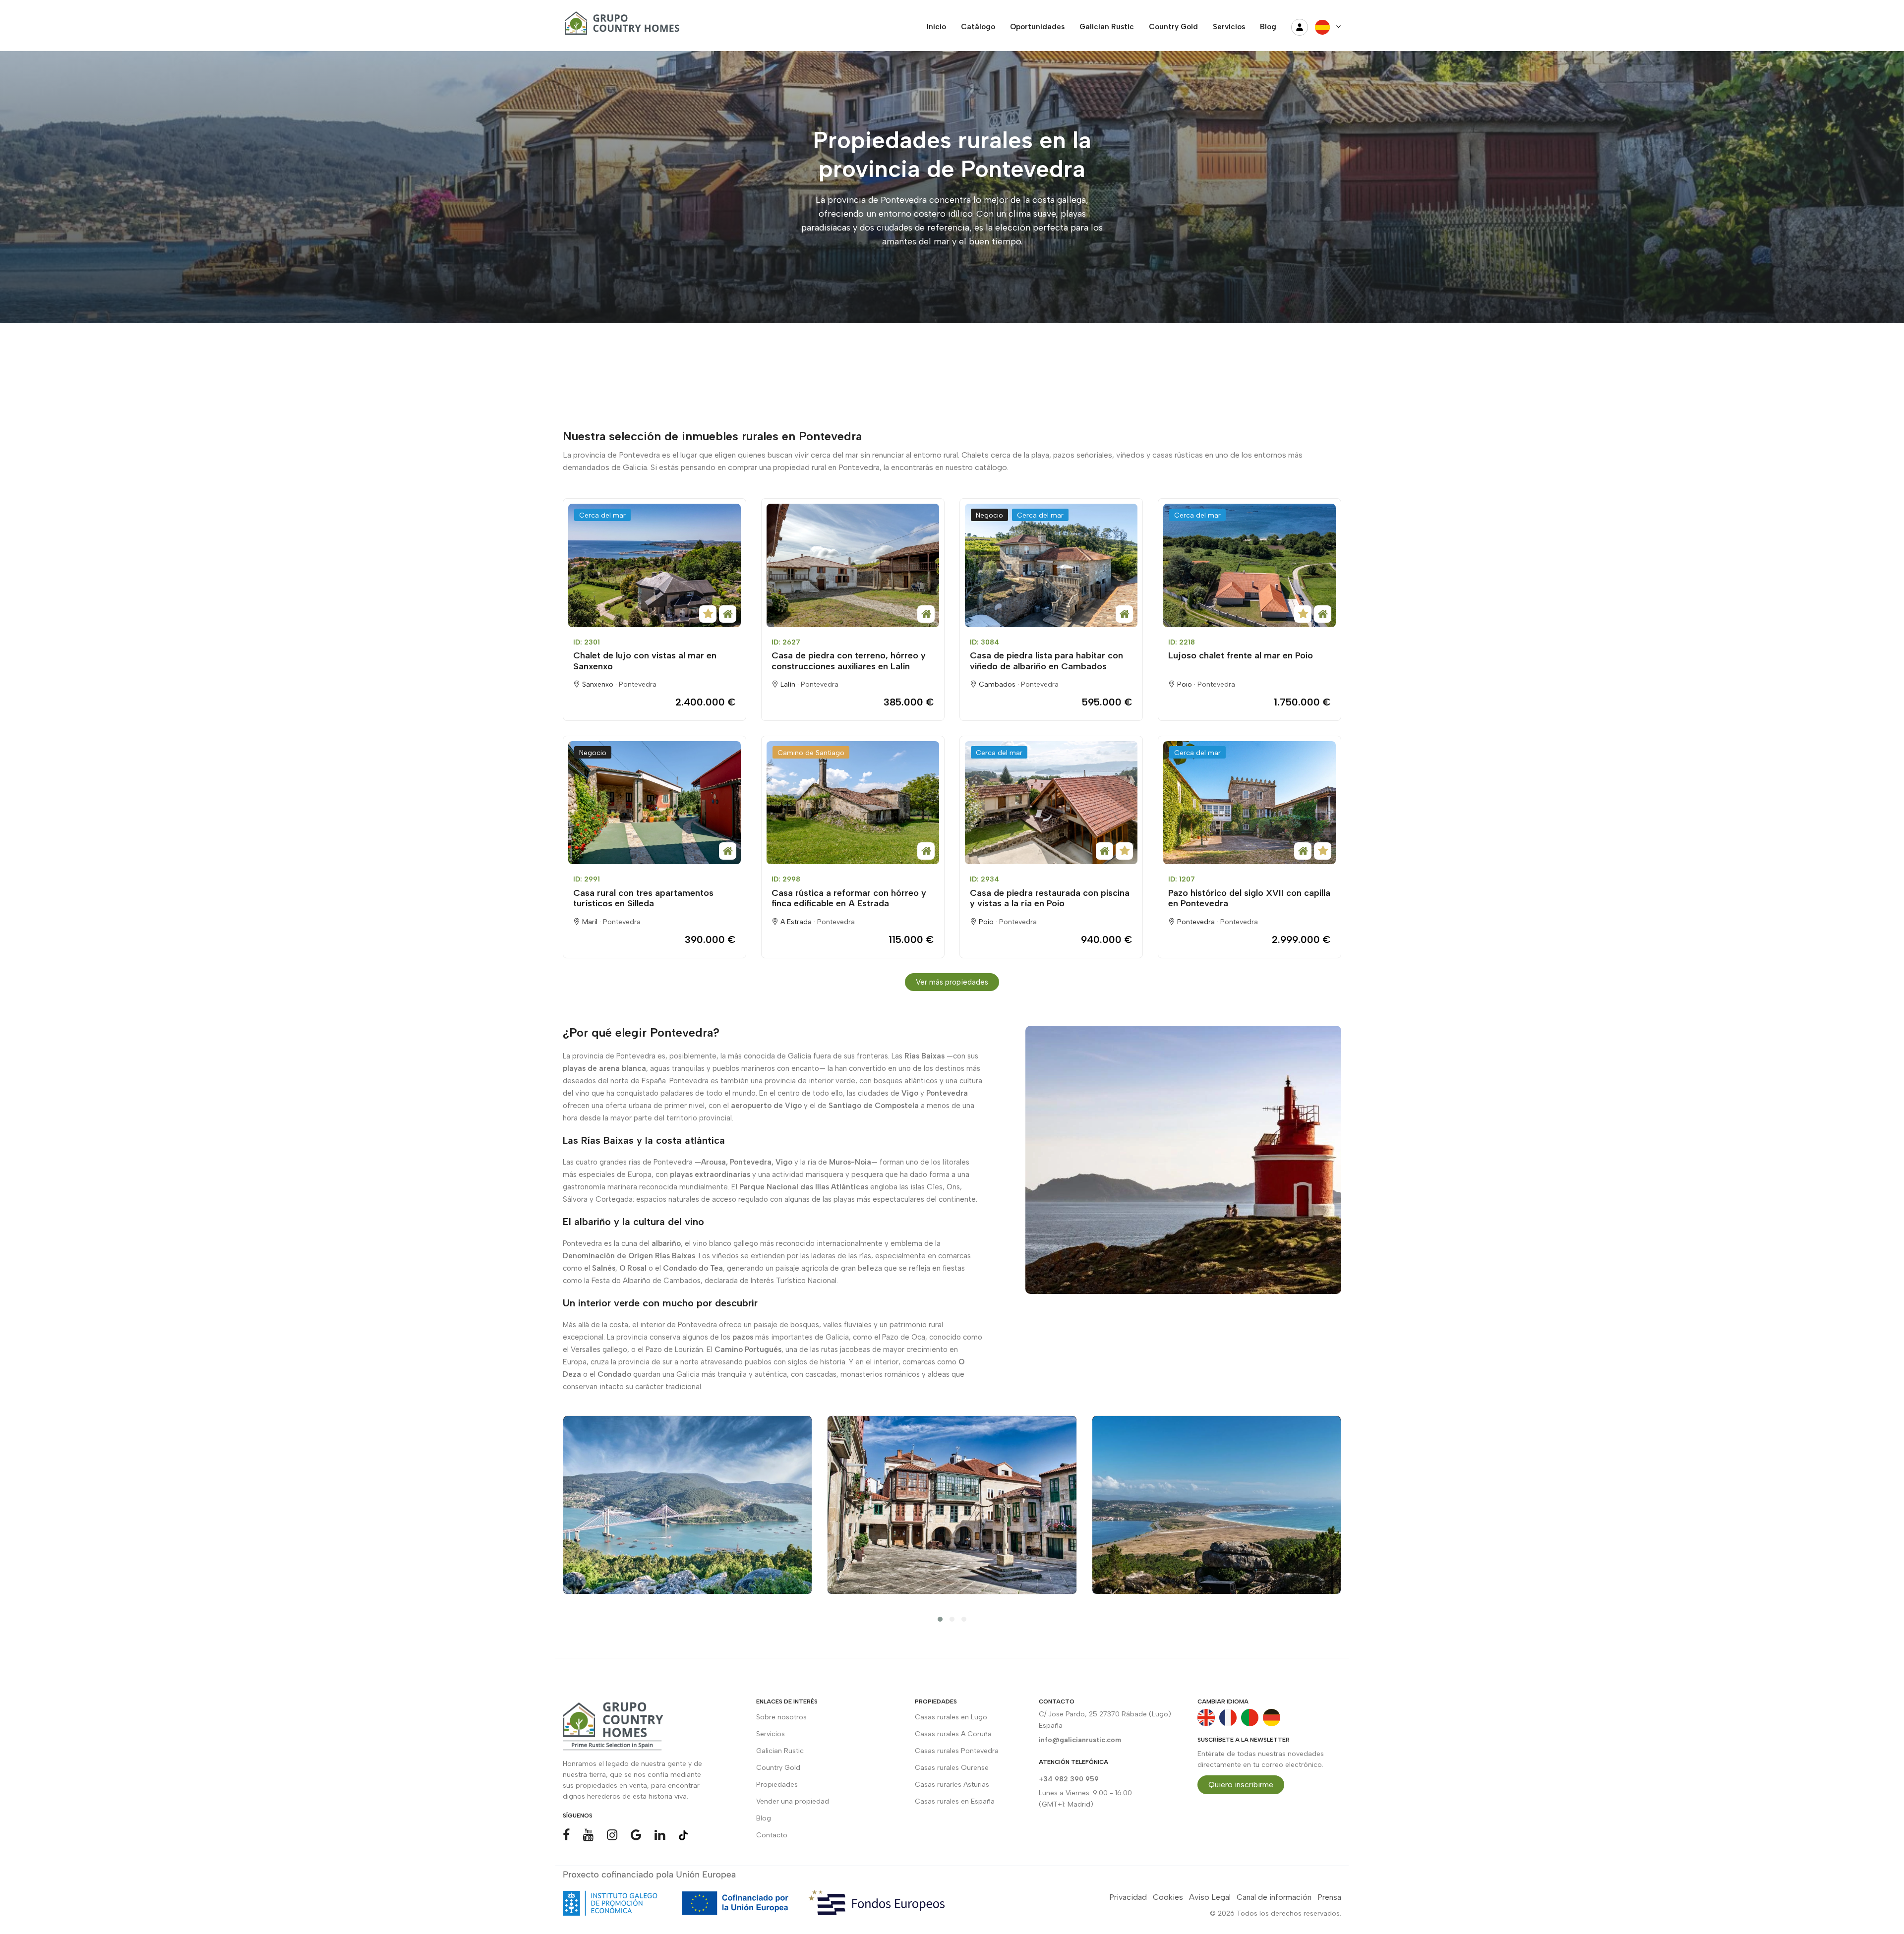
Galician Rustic (780, 1751)
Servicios (771, 1734)
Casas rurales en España (955, 1801)
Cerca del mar (602, 515)
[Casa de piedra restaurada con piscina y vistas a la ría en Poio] (1051, 803)
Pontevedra (638, 684)
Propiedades (777, 1785)
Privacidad (1128, 1897)
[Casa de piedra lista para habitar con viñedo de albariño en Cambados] (1051, 565)
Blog (764, 1818)
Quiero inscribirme (1241, 1785)
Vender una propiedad (793, 1801)
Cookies (1168, 1897)
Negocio (989, 515)
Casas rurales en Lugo (951, 1717)
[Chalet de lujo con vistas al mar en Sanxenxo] (654, 565)
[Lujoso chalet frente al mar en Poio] (1249, 565)
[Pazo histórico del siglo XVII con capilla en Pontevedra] (1249, 803)
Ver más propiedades (952, 982)
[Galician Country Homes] (620, 27)
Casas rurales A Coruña (953, 1734)
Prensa (1329, 1897)
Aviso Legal (1210, 1897)
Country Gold (778, 1768)
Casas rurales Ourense (952, 1768)
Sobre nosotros (781, 1717)
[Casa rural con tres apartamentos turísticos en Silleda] (654, 803)
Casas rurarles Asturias (952, 1785)
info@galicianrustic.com (1080, 1740)
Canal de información (1274, 1897)
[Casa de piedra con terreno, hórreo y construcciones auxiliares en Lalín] (853, 565)
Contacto (772, 1835)
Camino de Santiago (811, 753)
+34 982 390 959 (1069, 1779)
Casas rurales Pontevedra (957, 1751)
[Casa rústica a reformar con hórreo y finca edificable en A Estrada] (853, 803)
